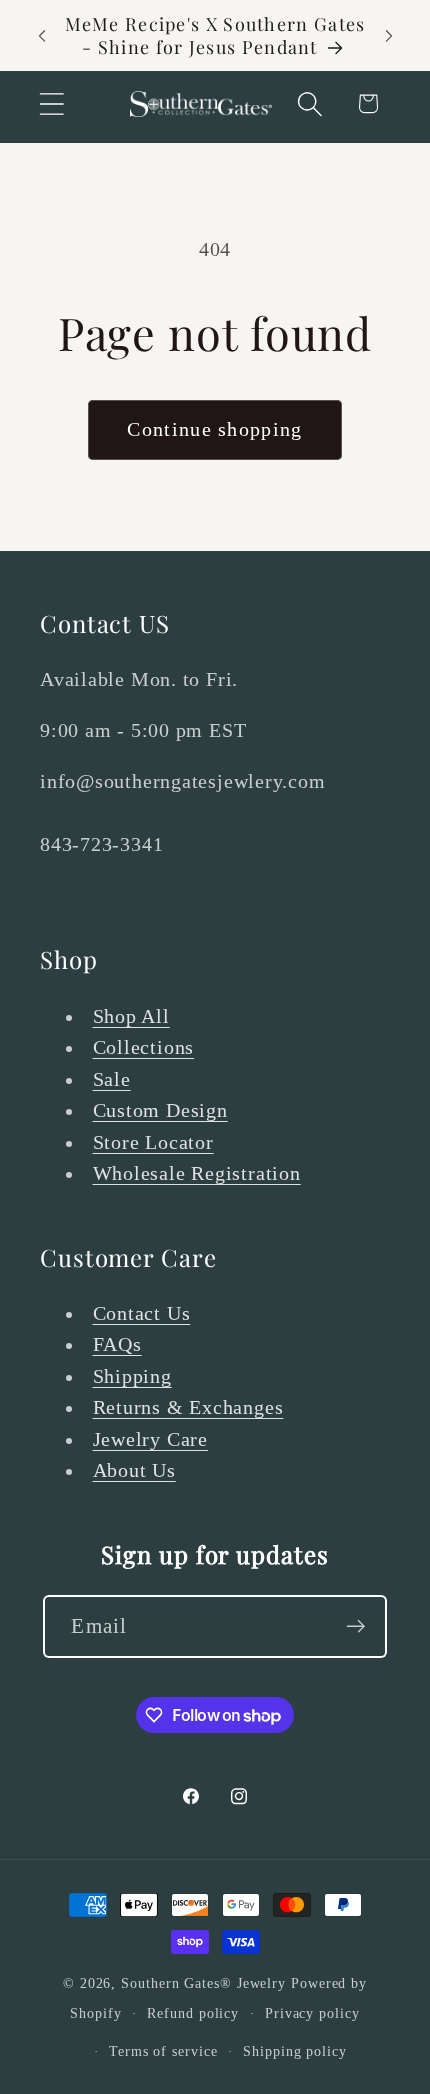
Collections (144, 1047)
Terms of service (163, 2051)
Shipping (132, 1376)
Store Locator (153, 1142)
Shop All (131, 1016)
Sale (112, 1079)
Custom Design (160, 1110)
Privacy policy (312, 2013)
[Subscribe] (356, 1626)
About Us (134, 1470)
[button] (51, 103)
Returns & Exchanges (188, 1407)
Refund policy (193, 2013)
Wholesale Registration (197, 1173)
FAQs (117, 1344)
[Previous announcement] (42, 36)
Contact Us (142, 1313)
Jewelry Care (150, 1439)
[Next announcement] (389, 36)
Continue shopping (214, 429)
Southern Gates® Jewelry (206, 1983)
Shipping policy (295, 2051)
